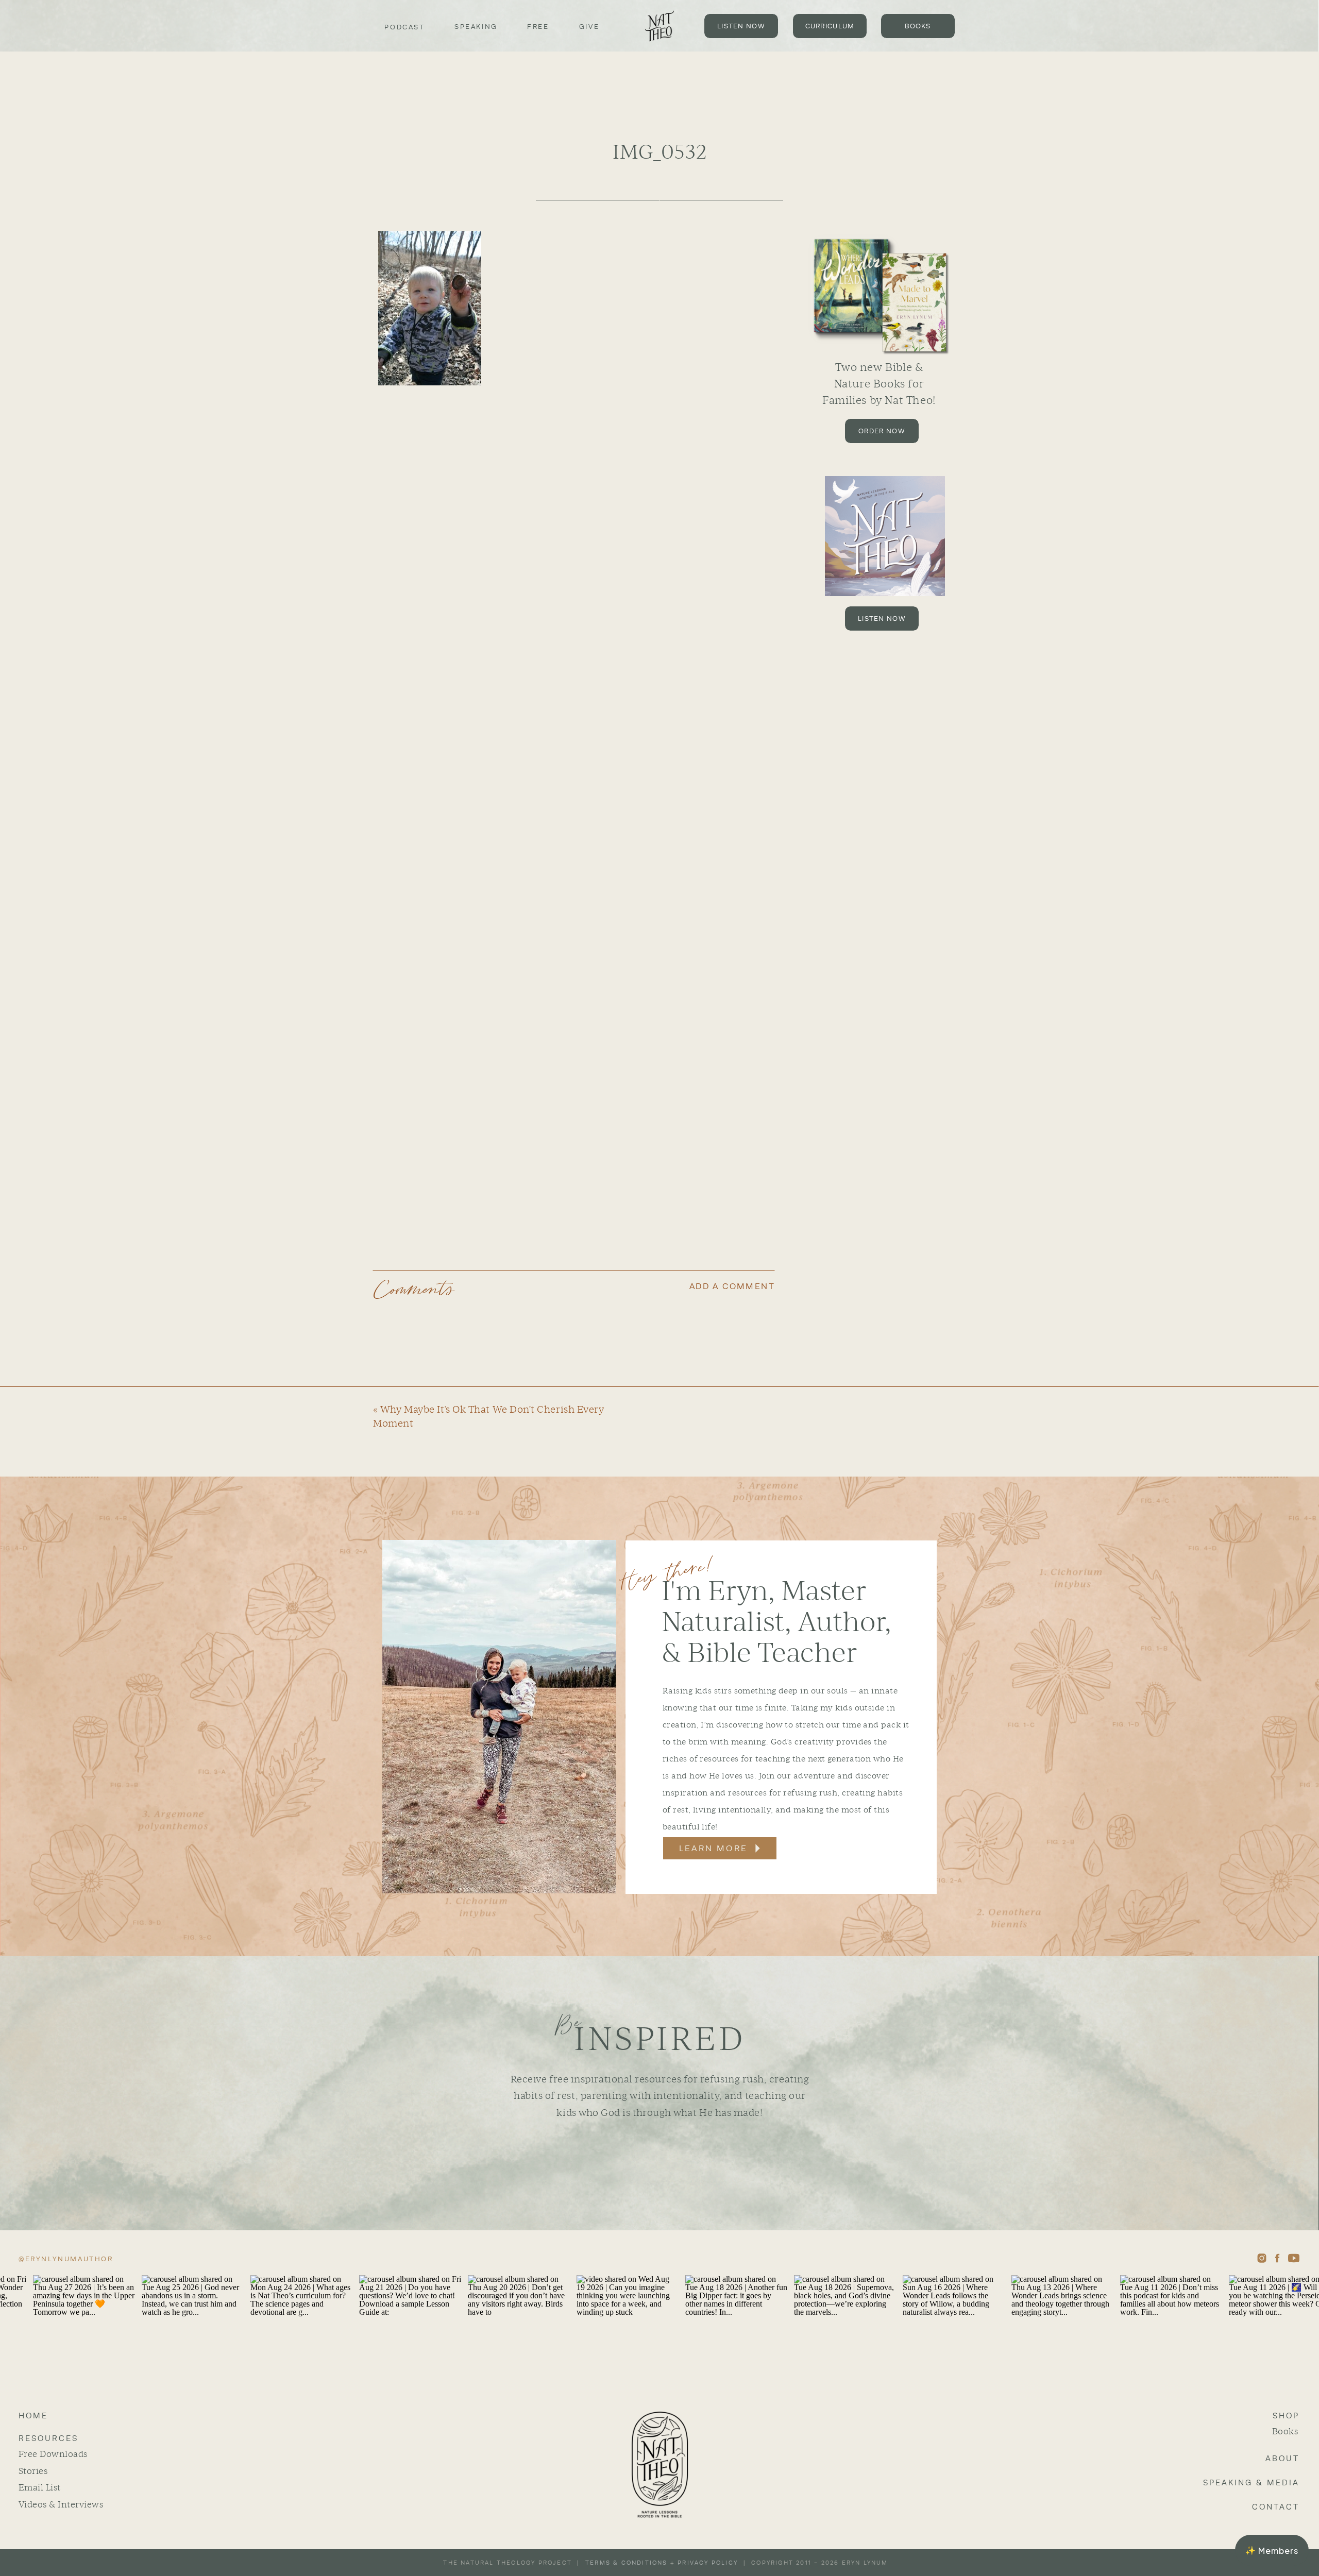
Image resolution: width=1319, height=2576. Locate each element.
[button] (1272, 2550)
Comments (414, 1290)
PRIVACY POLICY (708, 2563)
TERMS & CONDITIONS (627, 2563)
